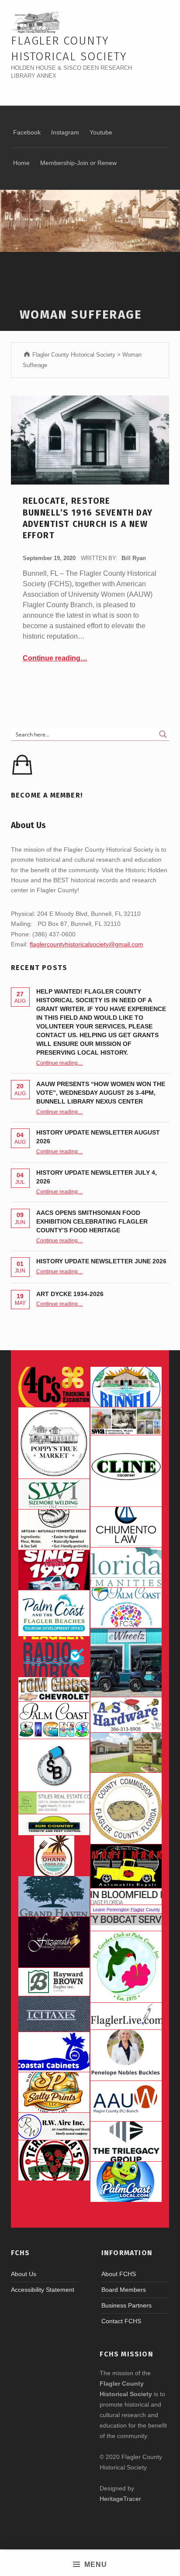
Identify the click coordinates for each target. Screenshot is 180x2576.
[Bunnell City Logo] (126, 1387)
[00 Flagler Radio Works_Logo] (54, 1657)
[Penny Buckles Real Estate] (126, 2055)
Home (21, 163)
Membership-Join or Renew (78, 163)
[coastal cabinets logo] (54, 2052)
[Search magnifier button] (163, 734)
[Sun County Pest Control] (54, 1825)
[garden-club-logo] (126, 1967)
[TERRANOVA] (54, 2160)
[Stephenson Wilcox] (126, 1421)
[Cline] (126, 1471)
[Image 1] (54, 1613)
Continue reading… (55, 658)
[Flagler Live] (126, 2016)
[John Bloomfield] (126, 1897)
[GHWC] (54, 1896)
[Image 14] (126, 1568)
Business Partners (126, 2305)
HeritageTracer (120, 2499)
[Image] (126, 1866)
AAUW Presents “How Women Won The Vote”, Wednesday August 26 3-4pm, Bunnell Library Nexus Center (101, 1093)
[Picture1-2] (54, 1494)
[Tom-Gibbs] (54, 1689)
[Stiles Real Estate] (54, 1803)
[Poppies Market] (54, 1443)
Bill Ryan (134, 558)
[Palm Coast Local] (126, 2182)
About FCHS (119, 2274)
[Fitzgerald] (54, 1942)
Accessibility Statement (43, 2290)
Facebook (27, 132)
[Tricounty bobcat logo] (126, 1922)
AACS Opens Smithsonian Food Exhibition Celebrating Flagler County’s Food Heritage (92, 1221)
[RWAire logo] (54, 2126)
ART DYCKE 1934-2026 (70, 1294)
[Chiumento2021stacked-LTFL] (126, 1527)
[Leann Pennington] (126, 1909)
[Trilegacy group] (126, 2142)
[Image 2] (126, 1663)
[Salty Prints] (54, 2092)
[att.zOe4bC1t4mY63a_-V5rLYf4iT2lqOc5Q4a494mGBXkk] (54, 1530)
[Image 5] (54, 1765)
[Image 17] (54, 1570)
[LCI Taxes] (54, 2014)
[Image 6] (126, 1714)
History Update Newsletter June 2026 (101, 1261)
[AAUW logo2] (126, 2101)
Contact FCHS (121, 2321)
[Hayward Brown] (54, 1982)
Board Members (124, 2290)
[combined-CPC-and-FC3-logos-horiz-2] (126, 1608)
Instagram (65, 132)
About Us (24, 2274)
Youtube (101, 132)
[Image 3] (126, 1808)
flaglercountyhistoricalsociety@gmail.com (87, 944)
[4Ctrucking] (54, 1387)
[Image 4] (54, 1720)
